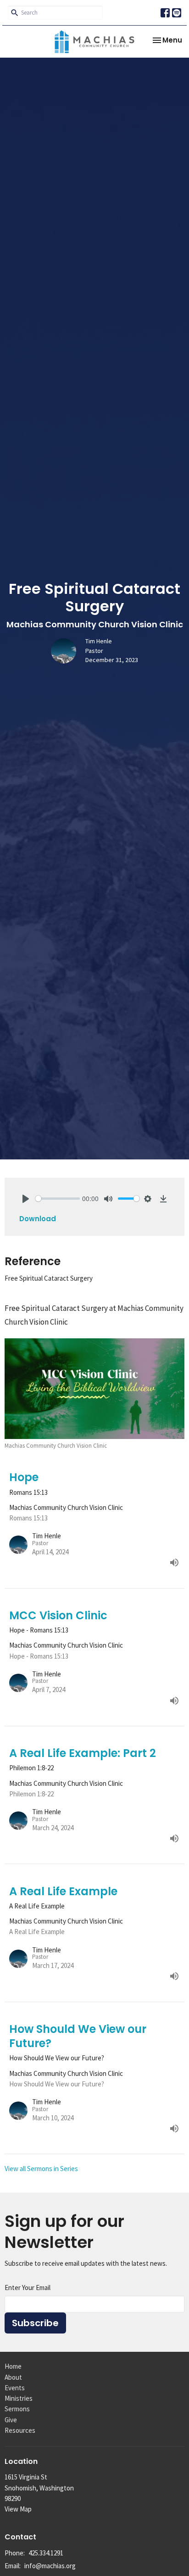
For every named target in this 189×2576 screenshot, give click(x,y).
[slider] (58, 1199)
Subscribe (35, 2323)
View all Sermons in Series (41, 2169)
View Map (18, 2509)
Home (13, 2366)
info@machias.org (50, 2566)
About (13, 2377)
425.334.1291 (46, 2553)
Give (11, 2420)
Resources (20, 2430)
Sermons (17, 2409)
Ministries (19, 2398)
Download (38, 1219)
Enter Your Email (28, 2288)
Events (15, 2388)
